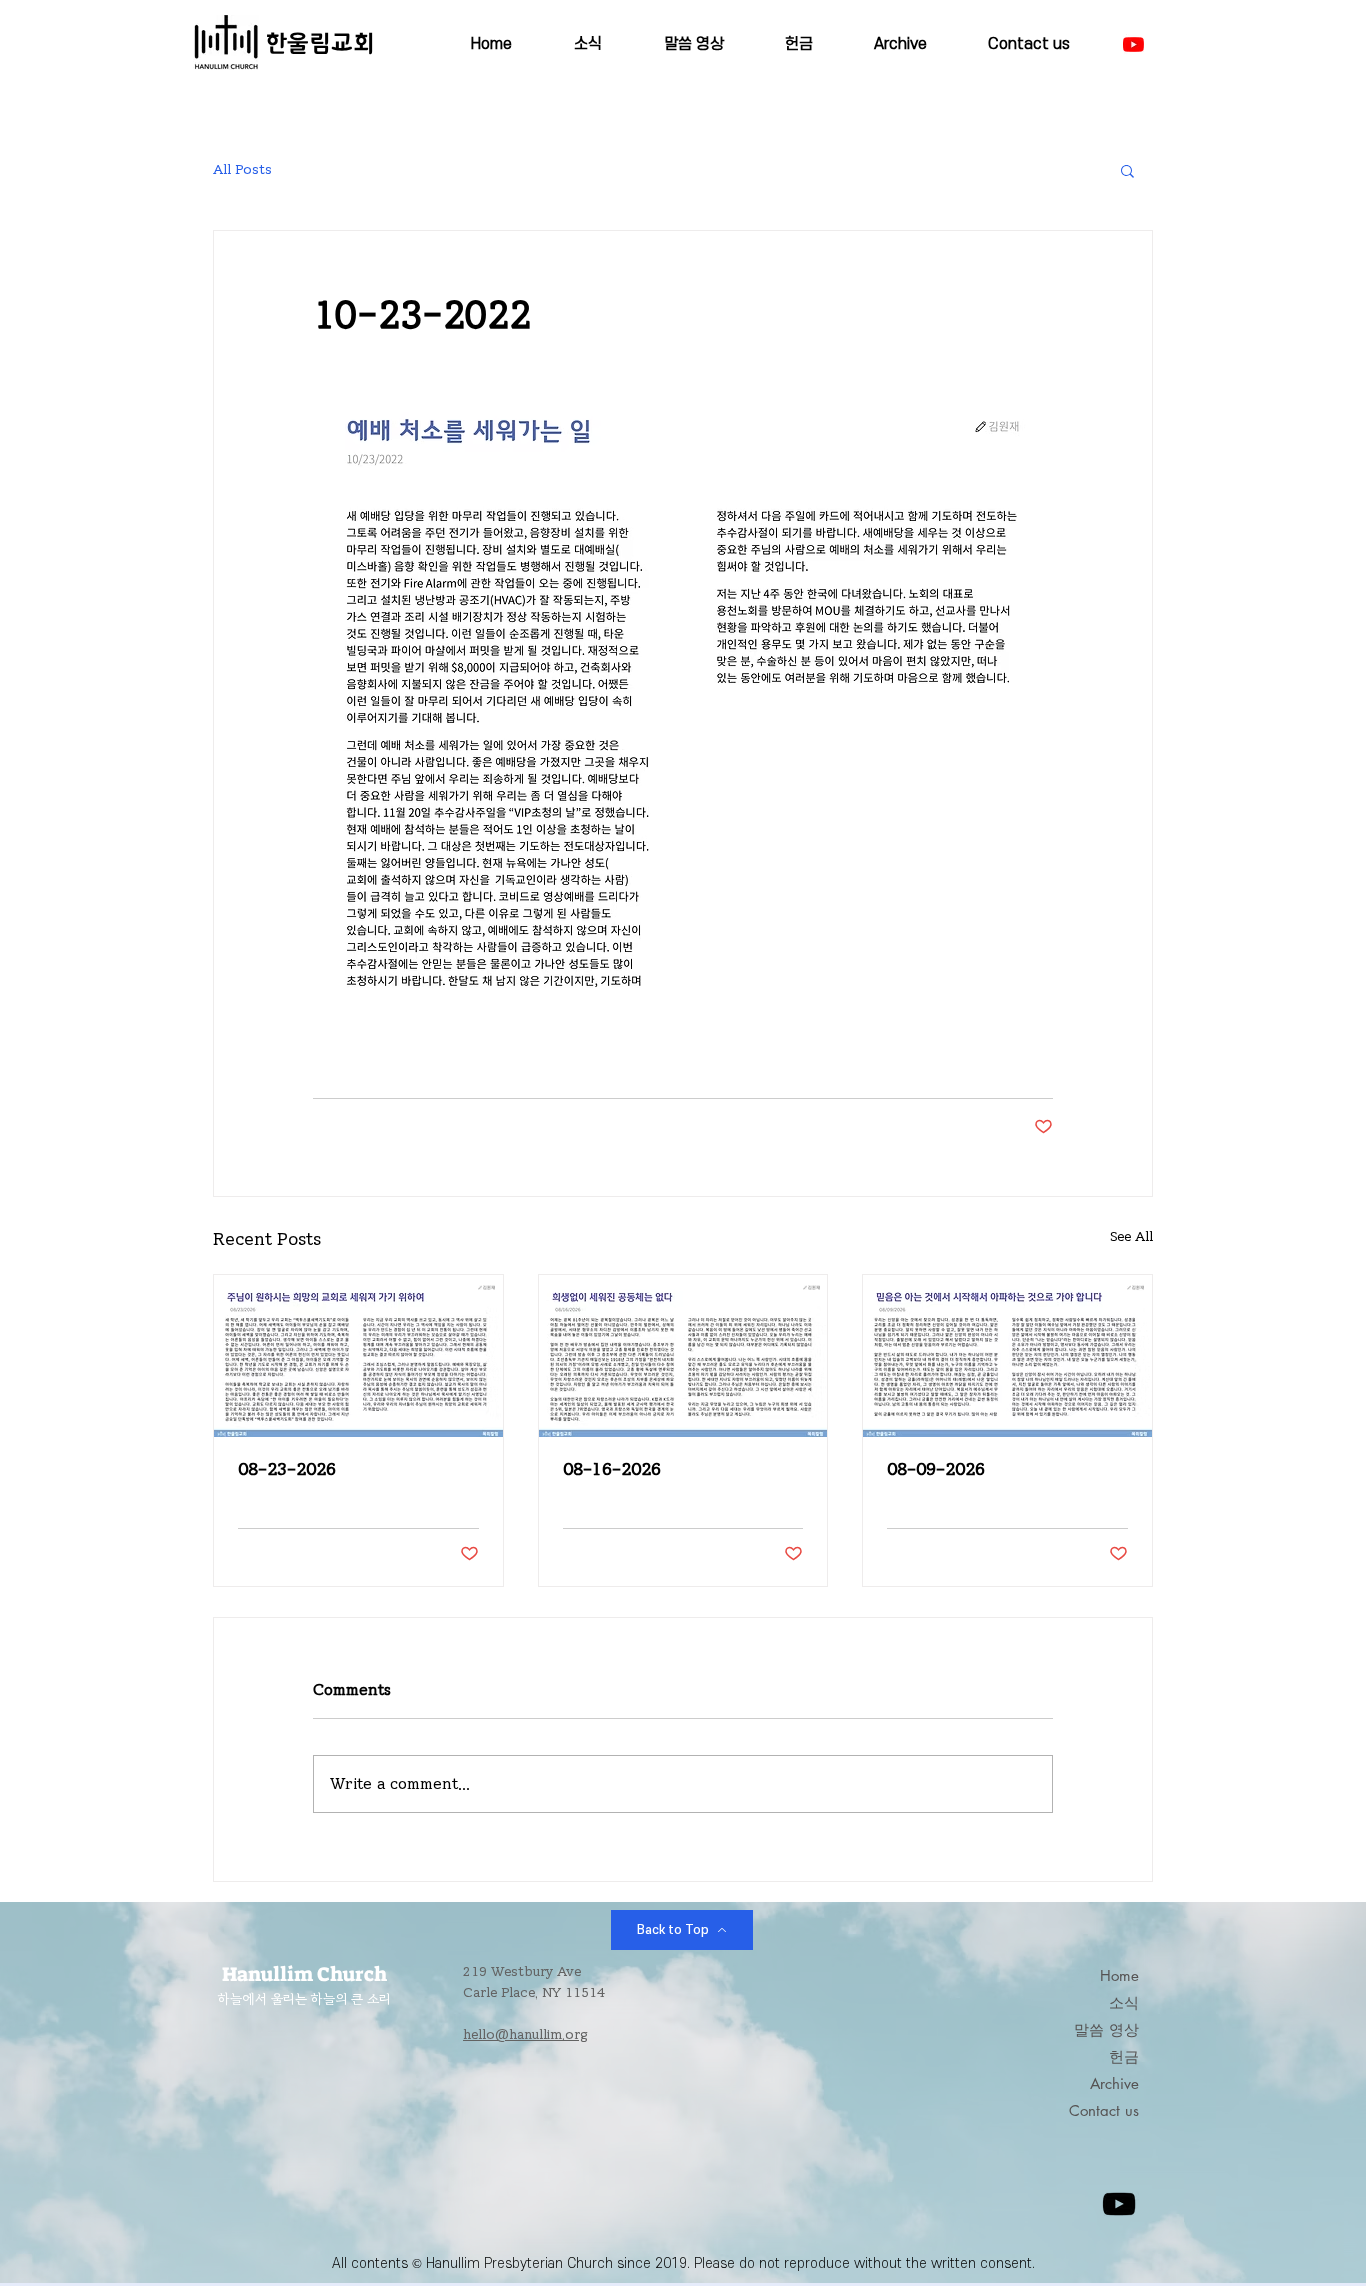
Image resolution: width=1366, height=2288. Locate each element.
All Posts (242, 170)
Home (1119, 1975)
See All (1131, 1237)
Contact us (1104, 2110)
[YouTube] (1133, 44)
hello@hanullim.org (525, 2035)
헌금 (1124, 2056)
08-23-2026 (287, 1470)
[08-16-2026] (683, 1356)
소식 (1124, 2002)
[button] (1127, 170)
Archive (1114, 2083)
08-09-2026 (936, 1470)
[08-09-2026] (1007, 1356)
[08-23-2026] (358, 1356)
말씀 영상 (1106, 2029)
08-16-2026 (612, 1470)
